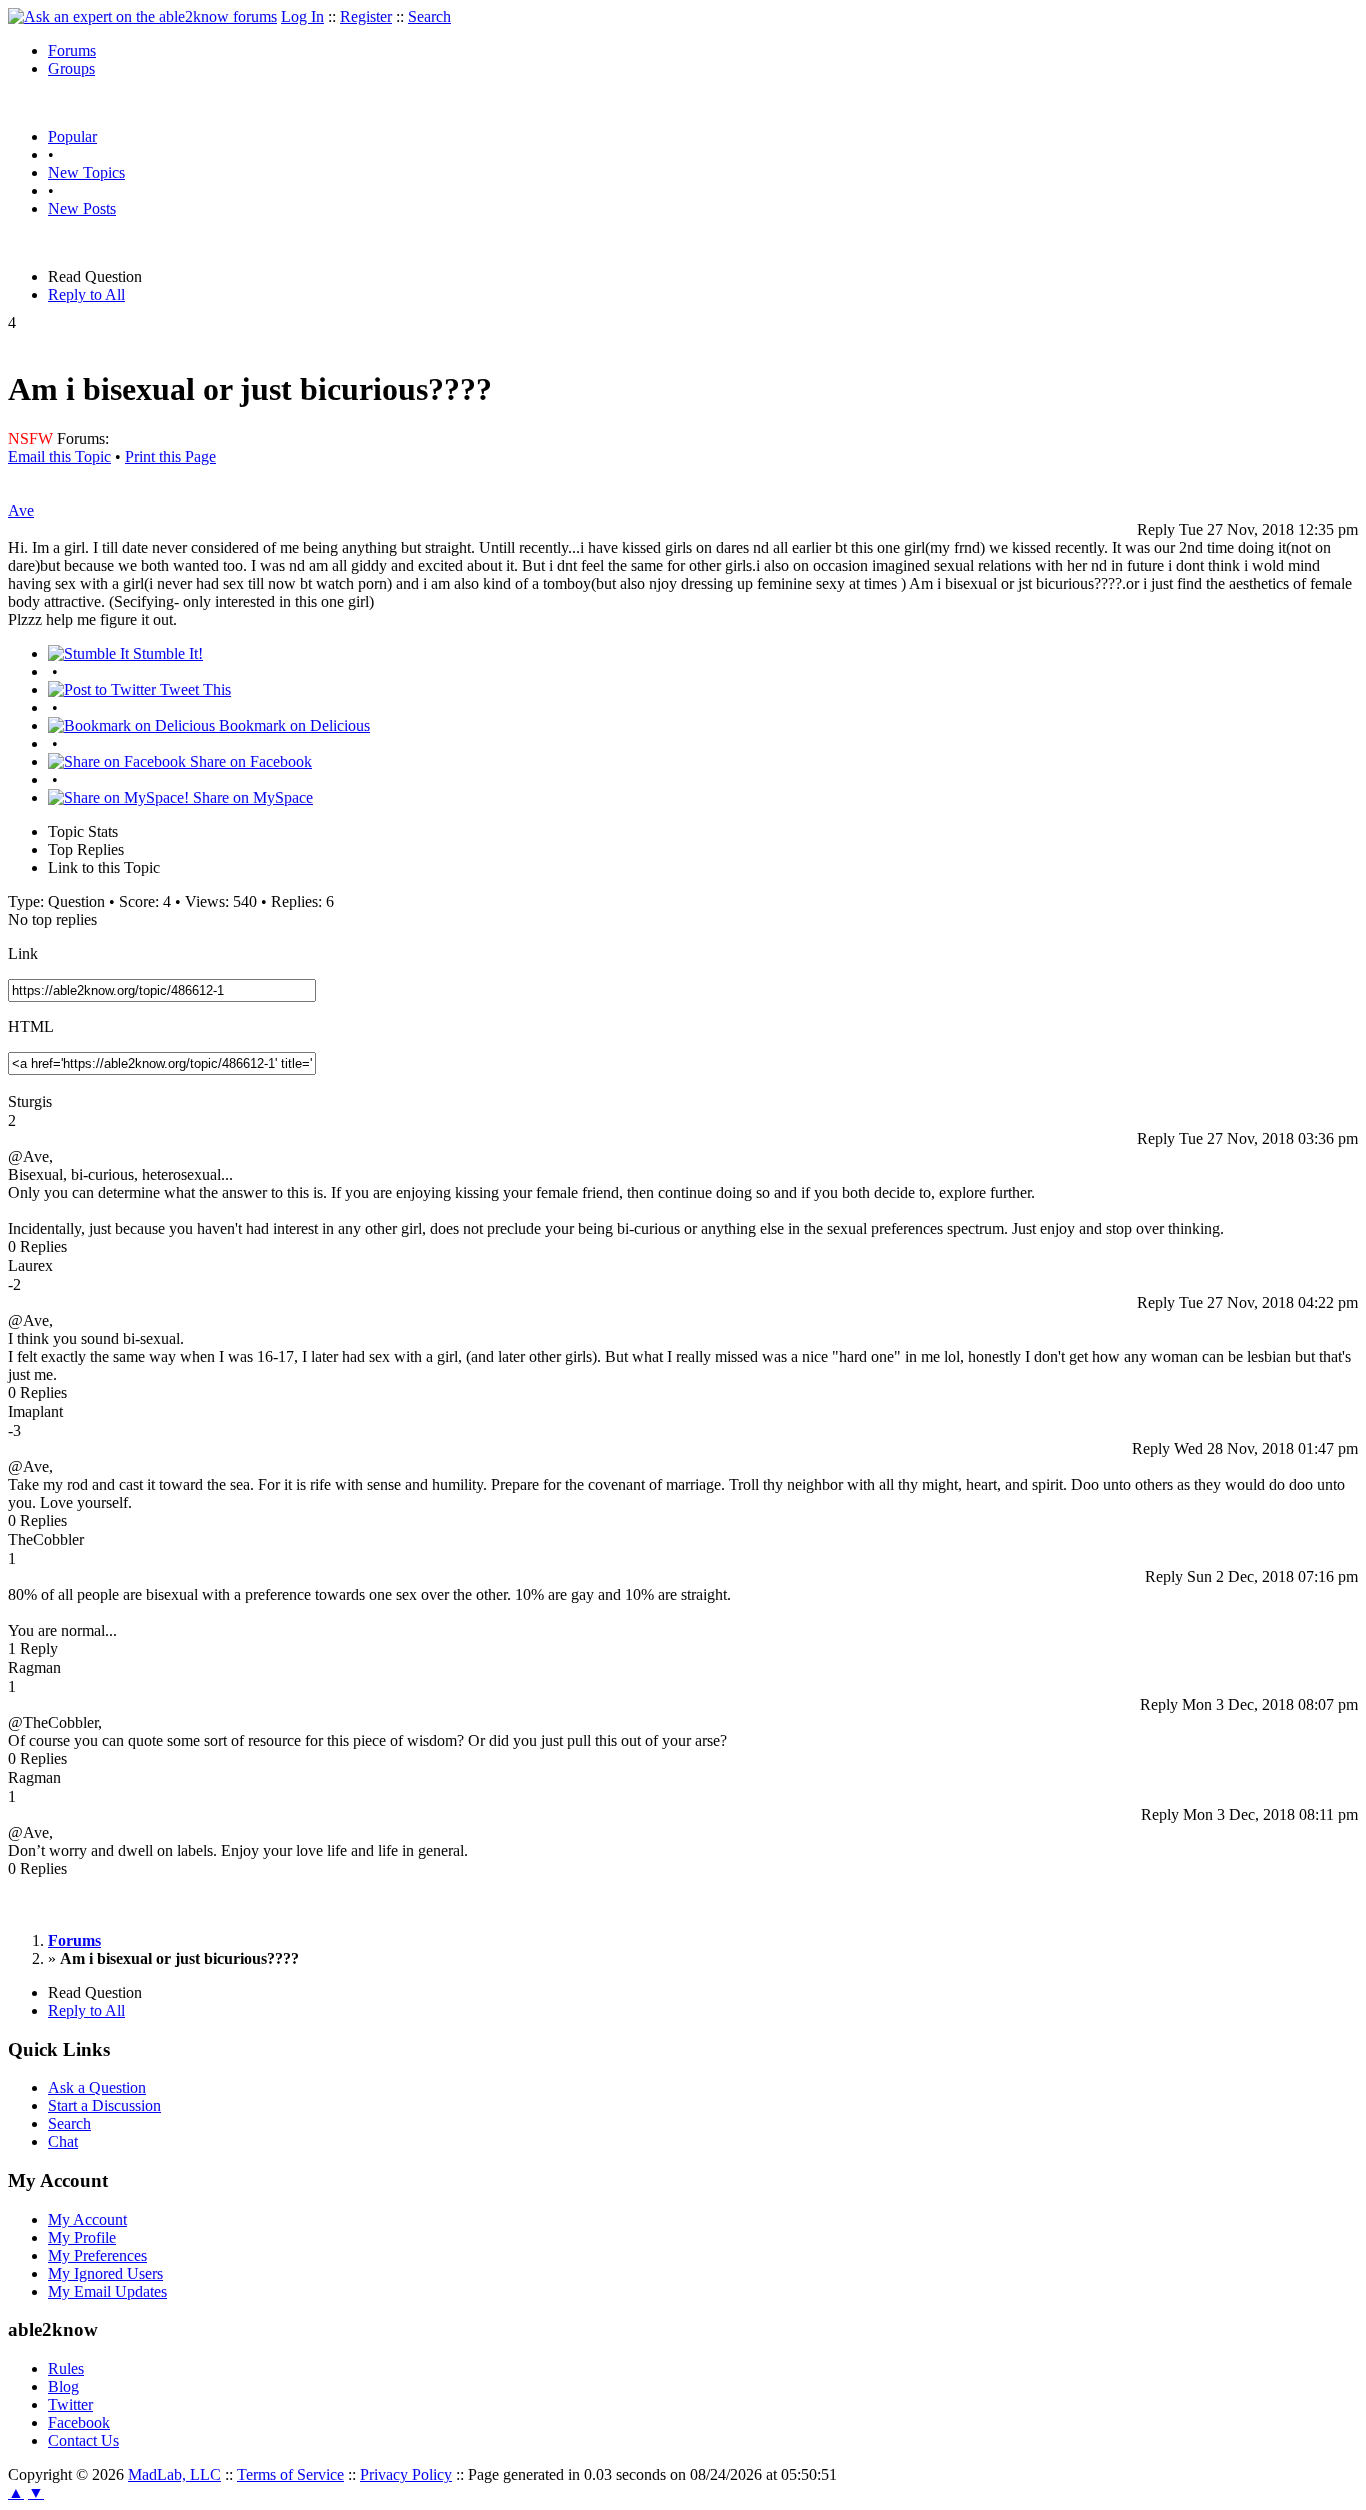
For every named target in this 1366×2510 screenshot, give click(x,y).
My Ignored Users (105, 2273)
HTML (31, 1026)
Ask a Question (97, 2087)
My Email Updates (107, 2291)
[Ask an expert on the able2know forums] (142, 16)
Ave (21, 510)
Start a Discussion (104, 2105)
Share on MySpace (251, 797)
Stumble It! (166, 653)
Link (23, 953)
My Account (87, 2219)
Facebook (79, 2422)
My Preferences (97, 2255)
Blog (63, 2386)
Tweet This (193, 689)
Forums (72, 50)
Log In (302, 16)
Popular (72, 136)
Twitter (70, 2404)
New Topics (86, 172)
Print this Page (170, 456)
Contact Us (83, 2440)
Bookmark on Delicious (292, 725)
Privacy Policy (406, 2474)
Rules (66, 2368)
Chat (63, 2141)
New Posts (82, 208)
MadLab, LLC (174, 2474)
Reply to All (86, 294)
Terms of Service (290, 2474)
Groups (71, 68)
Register (366, 16)
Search (429, 16)
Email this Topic (59, 456)
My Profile (82, 2237)
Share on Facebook (249, 761)
